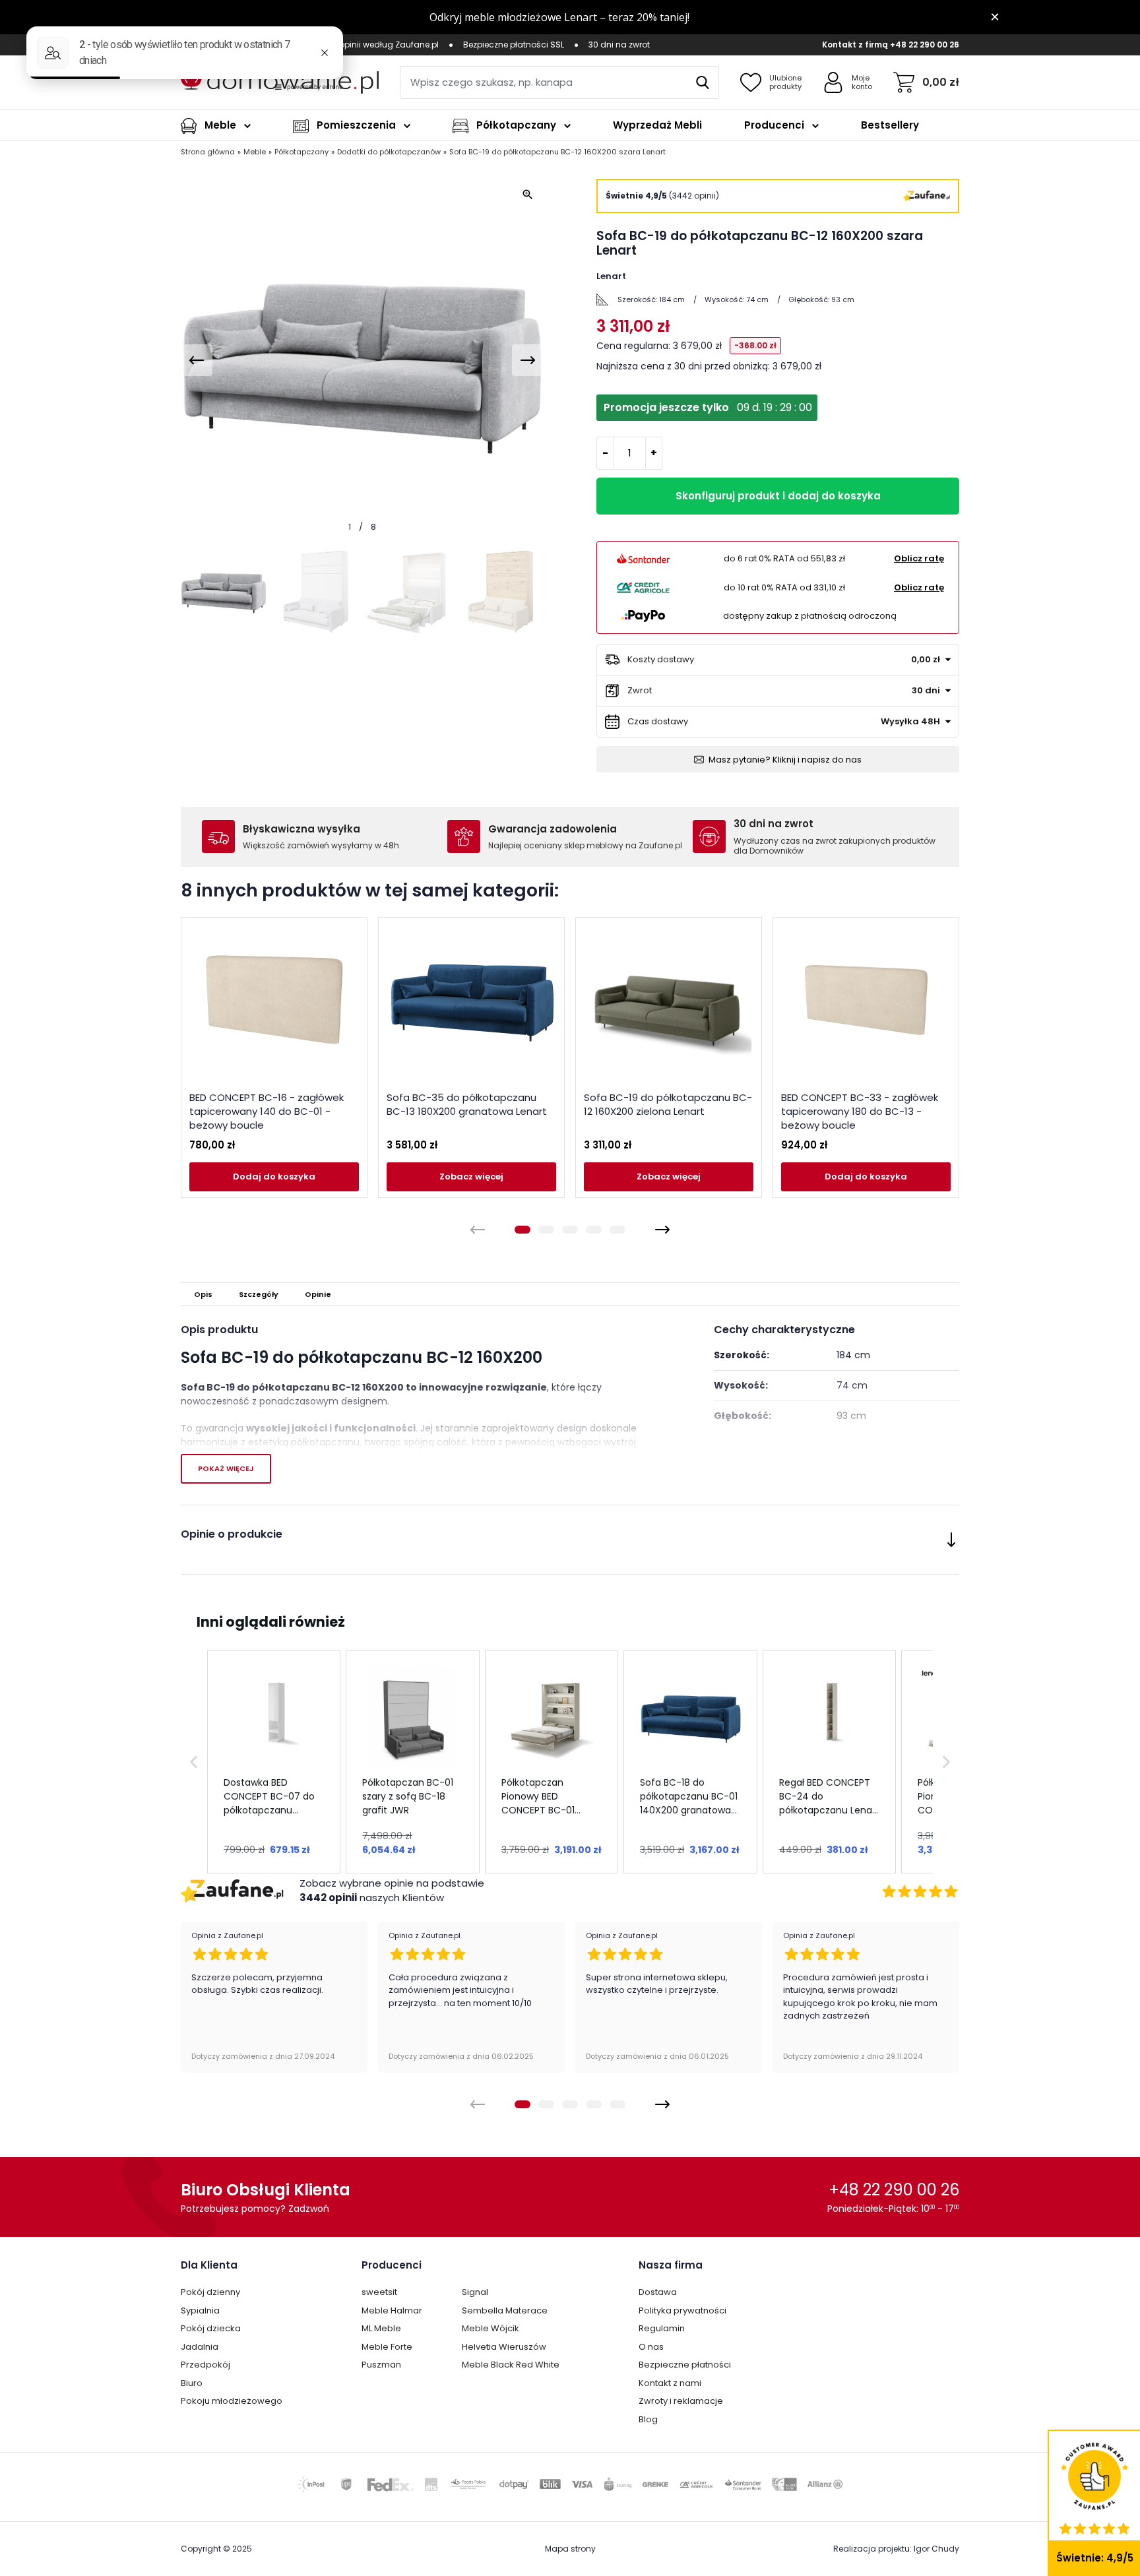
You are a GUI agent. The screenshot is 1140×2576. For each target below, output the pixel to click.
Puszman (381, 2365)
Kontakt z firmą (855, 45)
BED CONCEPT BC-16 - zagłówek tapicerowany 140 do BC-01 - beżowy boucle (267, 1111)
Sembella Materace (505, 2310)
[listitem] (274, 1762)
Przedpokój (206, 2365)
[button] (194, 1762)
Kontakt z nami (670, 2383)
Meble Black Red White (511, 2365)
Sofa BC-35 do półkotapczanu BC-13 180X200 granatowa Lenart (467, 1104)
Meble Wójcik (491, 2328)
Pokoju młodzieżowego (232, 2401)
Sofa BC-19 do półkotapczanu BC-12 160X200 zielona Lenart (668, 1104)
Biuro (192, 2383)
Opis (203, 1294)
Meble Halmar (392, 2310)
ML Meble (381, 2328)
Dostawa (658, 2292)
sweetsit (379, 2292)
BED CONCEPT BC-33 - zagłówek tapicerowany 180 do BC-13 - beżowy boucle (860, 1111)
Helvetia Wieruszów (504, 2347)
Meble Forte (387, 2347)
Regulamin (662, 2328)
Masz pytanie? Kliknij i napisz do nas (785, 760)
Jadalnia (200, 2347)
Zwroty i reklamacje (681, 2401)
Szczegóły (259, 1294)
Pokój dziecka (211, 2328)
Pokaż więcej (226, 1468)
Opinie (318, 1294)
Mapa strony (570, 2549)
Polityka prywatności (682, 2310)
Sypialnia (200, 2310)
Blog (648, 2419)
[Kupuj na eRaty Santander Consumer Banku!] (643, 559)
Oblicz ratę (919, 558)
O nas (651, 2347)
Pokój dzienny (210, 2292)
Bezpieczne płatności (685, 2365)
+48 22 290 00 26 (925, 45)
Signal (475, 2292)
